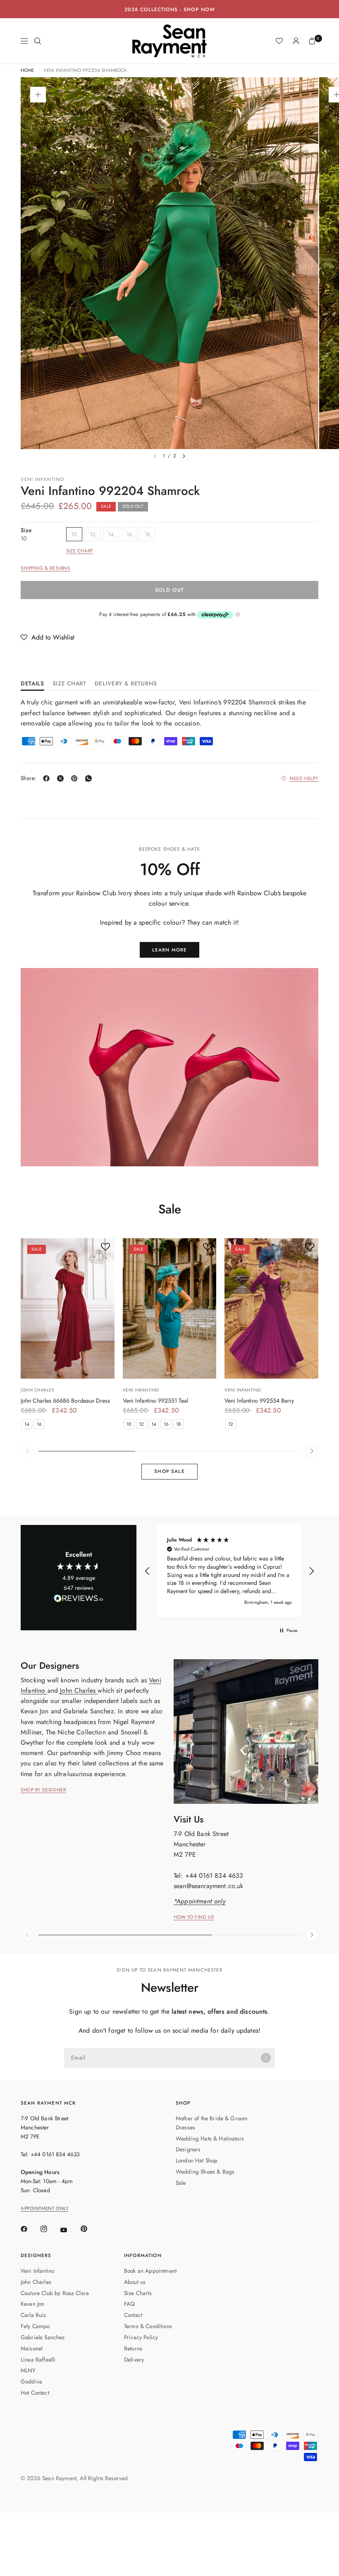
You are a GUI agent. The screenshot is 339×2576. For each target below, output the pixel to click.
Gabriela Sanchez (43, 2337)
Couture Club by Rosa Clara (55, 2293)
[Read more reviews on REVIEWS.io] (79, 1600)
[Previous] (27, 1451)
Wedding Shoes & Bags (205, 2172)
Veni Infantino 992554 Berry (259, 1401)
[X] (62, 778)
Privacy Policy (141, 2337)
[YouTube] (69, 2230)
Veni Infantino (42, 479)
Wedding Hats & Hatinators (210, 2138)
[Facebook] (48, 778)
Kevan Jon (32, 2304)
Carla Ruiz (33, 2315)
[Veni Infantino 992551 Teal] (170, 1308)
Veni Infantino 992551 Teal (155, 1401)
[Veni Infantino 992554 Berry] (271, 1308)
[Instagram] (50, 2229)
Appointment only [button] (44, 2209)
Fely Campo (35, 2326)
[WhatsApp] (90, 778)
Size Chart (80, 551)
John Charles (37, 1390)
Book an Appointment (150, 2271)
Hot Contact (35, 2393)
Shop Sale (169, 1471)
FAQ (129, 2304)
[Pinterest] (76, 778)
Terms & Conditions (148, 2326)
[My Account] (296, 41)
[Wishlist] (279, 41)
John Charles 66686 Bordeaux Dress (65, 1401)
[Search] (38, 41)
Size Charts (138, 2293)
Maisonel (32, 2348)
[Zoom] (38, 95)
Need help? (304, 779)
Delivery (134, 2360)
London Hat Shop (197, 2160)
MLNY (28, 2370)
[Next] (184, 456)
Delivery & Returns (126, 684)
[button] (48, 637)
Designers (188, 2149)
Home (27, 71)
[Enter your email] (266, 2058)
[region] (229, 1571)
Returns (133, 2348)
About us (135, 2282)
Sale (181, 2183)
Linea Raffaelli (38, 2360)
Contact (133, 2315)
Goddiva (31, 2381)
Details (32, 684)
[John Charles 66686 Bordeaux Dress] (68, 1308)
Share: (29, 778)
